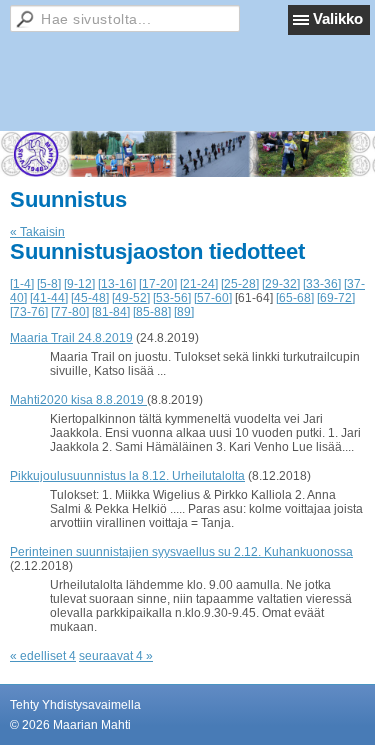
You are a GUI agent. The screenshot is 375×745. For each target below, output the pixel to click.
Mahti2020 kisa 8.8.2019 (78, 400)
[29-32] (281, 284)
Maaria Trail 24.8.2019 (71, 338)
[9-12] (79, 284)
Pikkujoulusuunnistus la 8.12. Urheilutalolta (127, 476)
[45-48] (90, 298)
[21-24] (199, 284)
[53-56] (172, 298)
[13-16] (117, 284)
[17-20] (158, 284)
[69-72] (336, 298)
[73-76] (29, 312)
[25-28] (240, 284)
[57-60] (213, 298)
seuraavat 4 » (116, 656)
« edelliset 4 (43, 656)
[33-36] (322, 284)
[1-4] (22, 284)
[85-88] (152, 312)
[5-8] (49, 284)
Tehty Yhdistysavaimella (75, 705)
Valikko (338, 18)
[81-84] (111, 312)
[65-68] (295, 298)
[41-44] (49, 298)
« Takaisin (37, 232)
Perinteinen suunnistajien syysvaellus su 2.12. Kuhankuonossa (181, 552)
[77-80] (70, 312)
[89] (184, 312)
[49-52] (131, 298)
